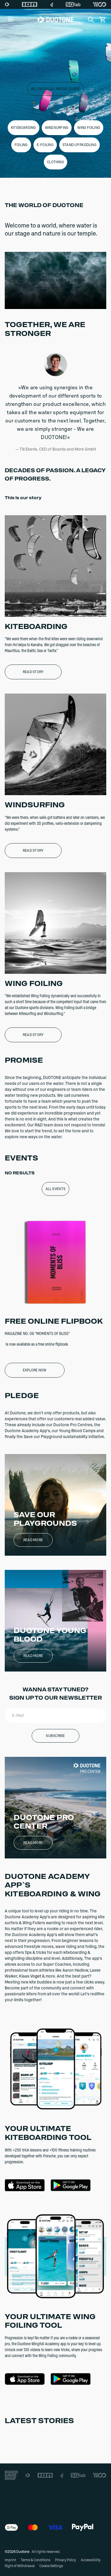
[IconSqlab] (73, 4)
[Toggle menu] (11, 20)
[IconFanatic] (52, 4)
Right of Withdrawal (20, 2566)
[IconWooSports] (100, 4)
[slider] (29, 303)
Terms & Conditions (36, 2560)
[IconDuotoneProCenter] (87, 1768)
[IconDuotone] (7, 4)
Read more (33, 1540)
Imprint (10, 2560)
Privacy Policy (66, 2560)
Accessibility (91, 2560)
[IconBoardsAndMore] (11, 2475)
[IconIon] (30, 4)
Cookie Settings (51, 2566)
